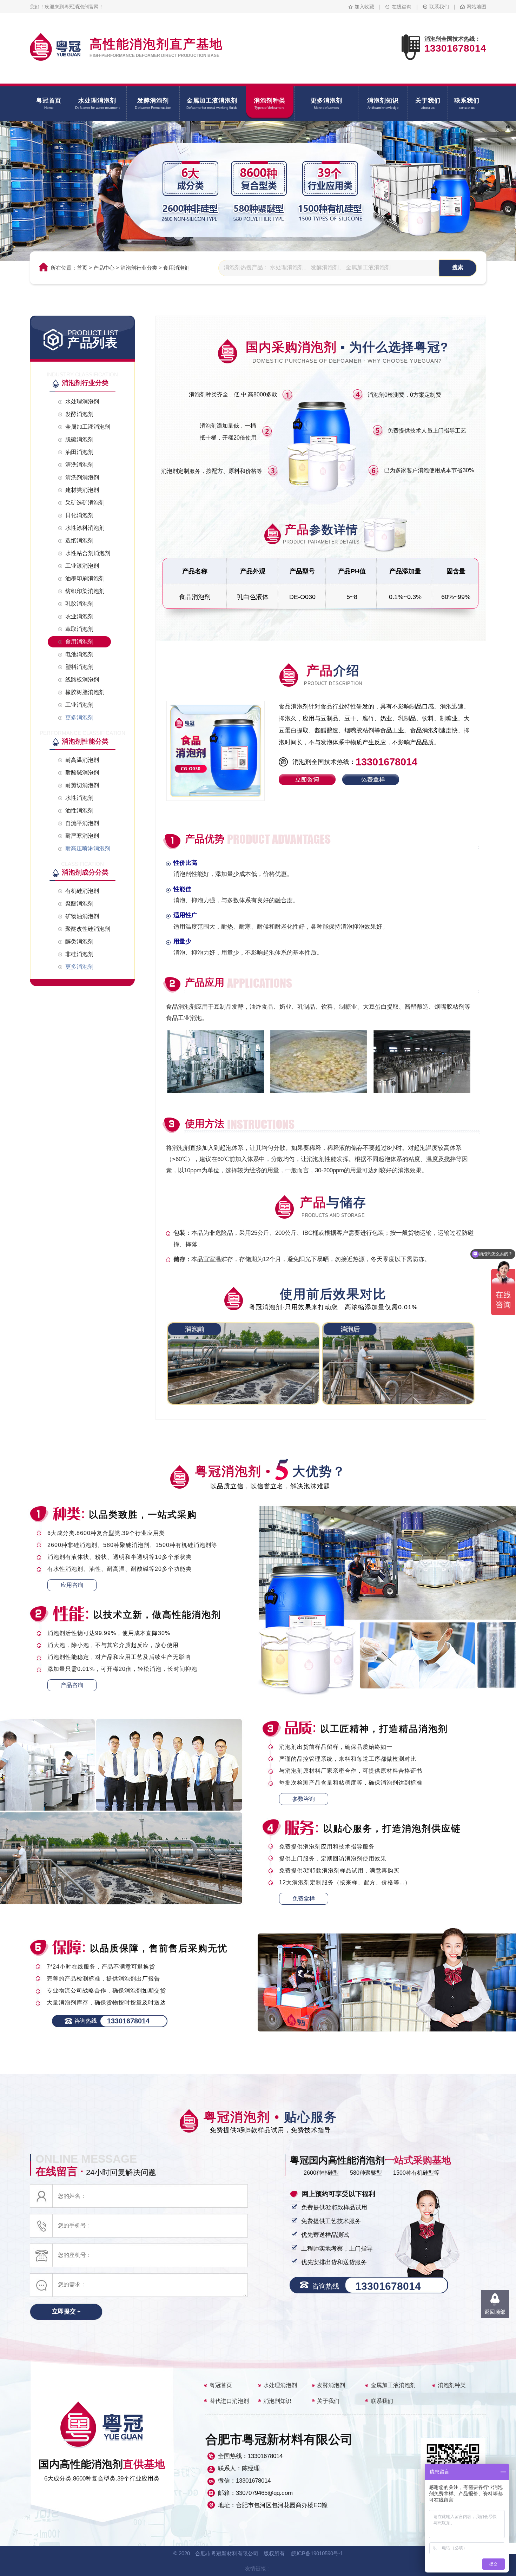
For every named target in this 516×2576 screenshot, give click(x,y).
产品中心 (104, 268)
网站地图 (476, 7)
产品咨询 (72, 1685)
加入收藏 (364, 7)
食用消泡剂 (176, 268)
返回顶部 (495, 2312)
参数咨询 (304, 1799)
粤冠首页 (221, 2385)
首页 (82, 268)
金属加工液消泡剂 (393, 2385)
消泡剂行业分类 (139, 268)
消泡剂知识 (277, 2401)
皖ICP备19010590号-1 (317, 2553)
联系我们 (439, 7)
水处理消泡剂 (280, 2385)
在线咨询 (402, 7)
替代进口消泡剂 (229, 2401)
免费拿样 (304, 1899)
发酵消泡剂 (331, 2385)
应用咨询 (72, 1585)
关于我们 (328, 2401)
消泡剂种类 (452, 2385)
